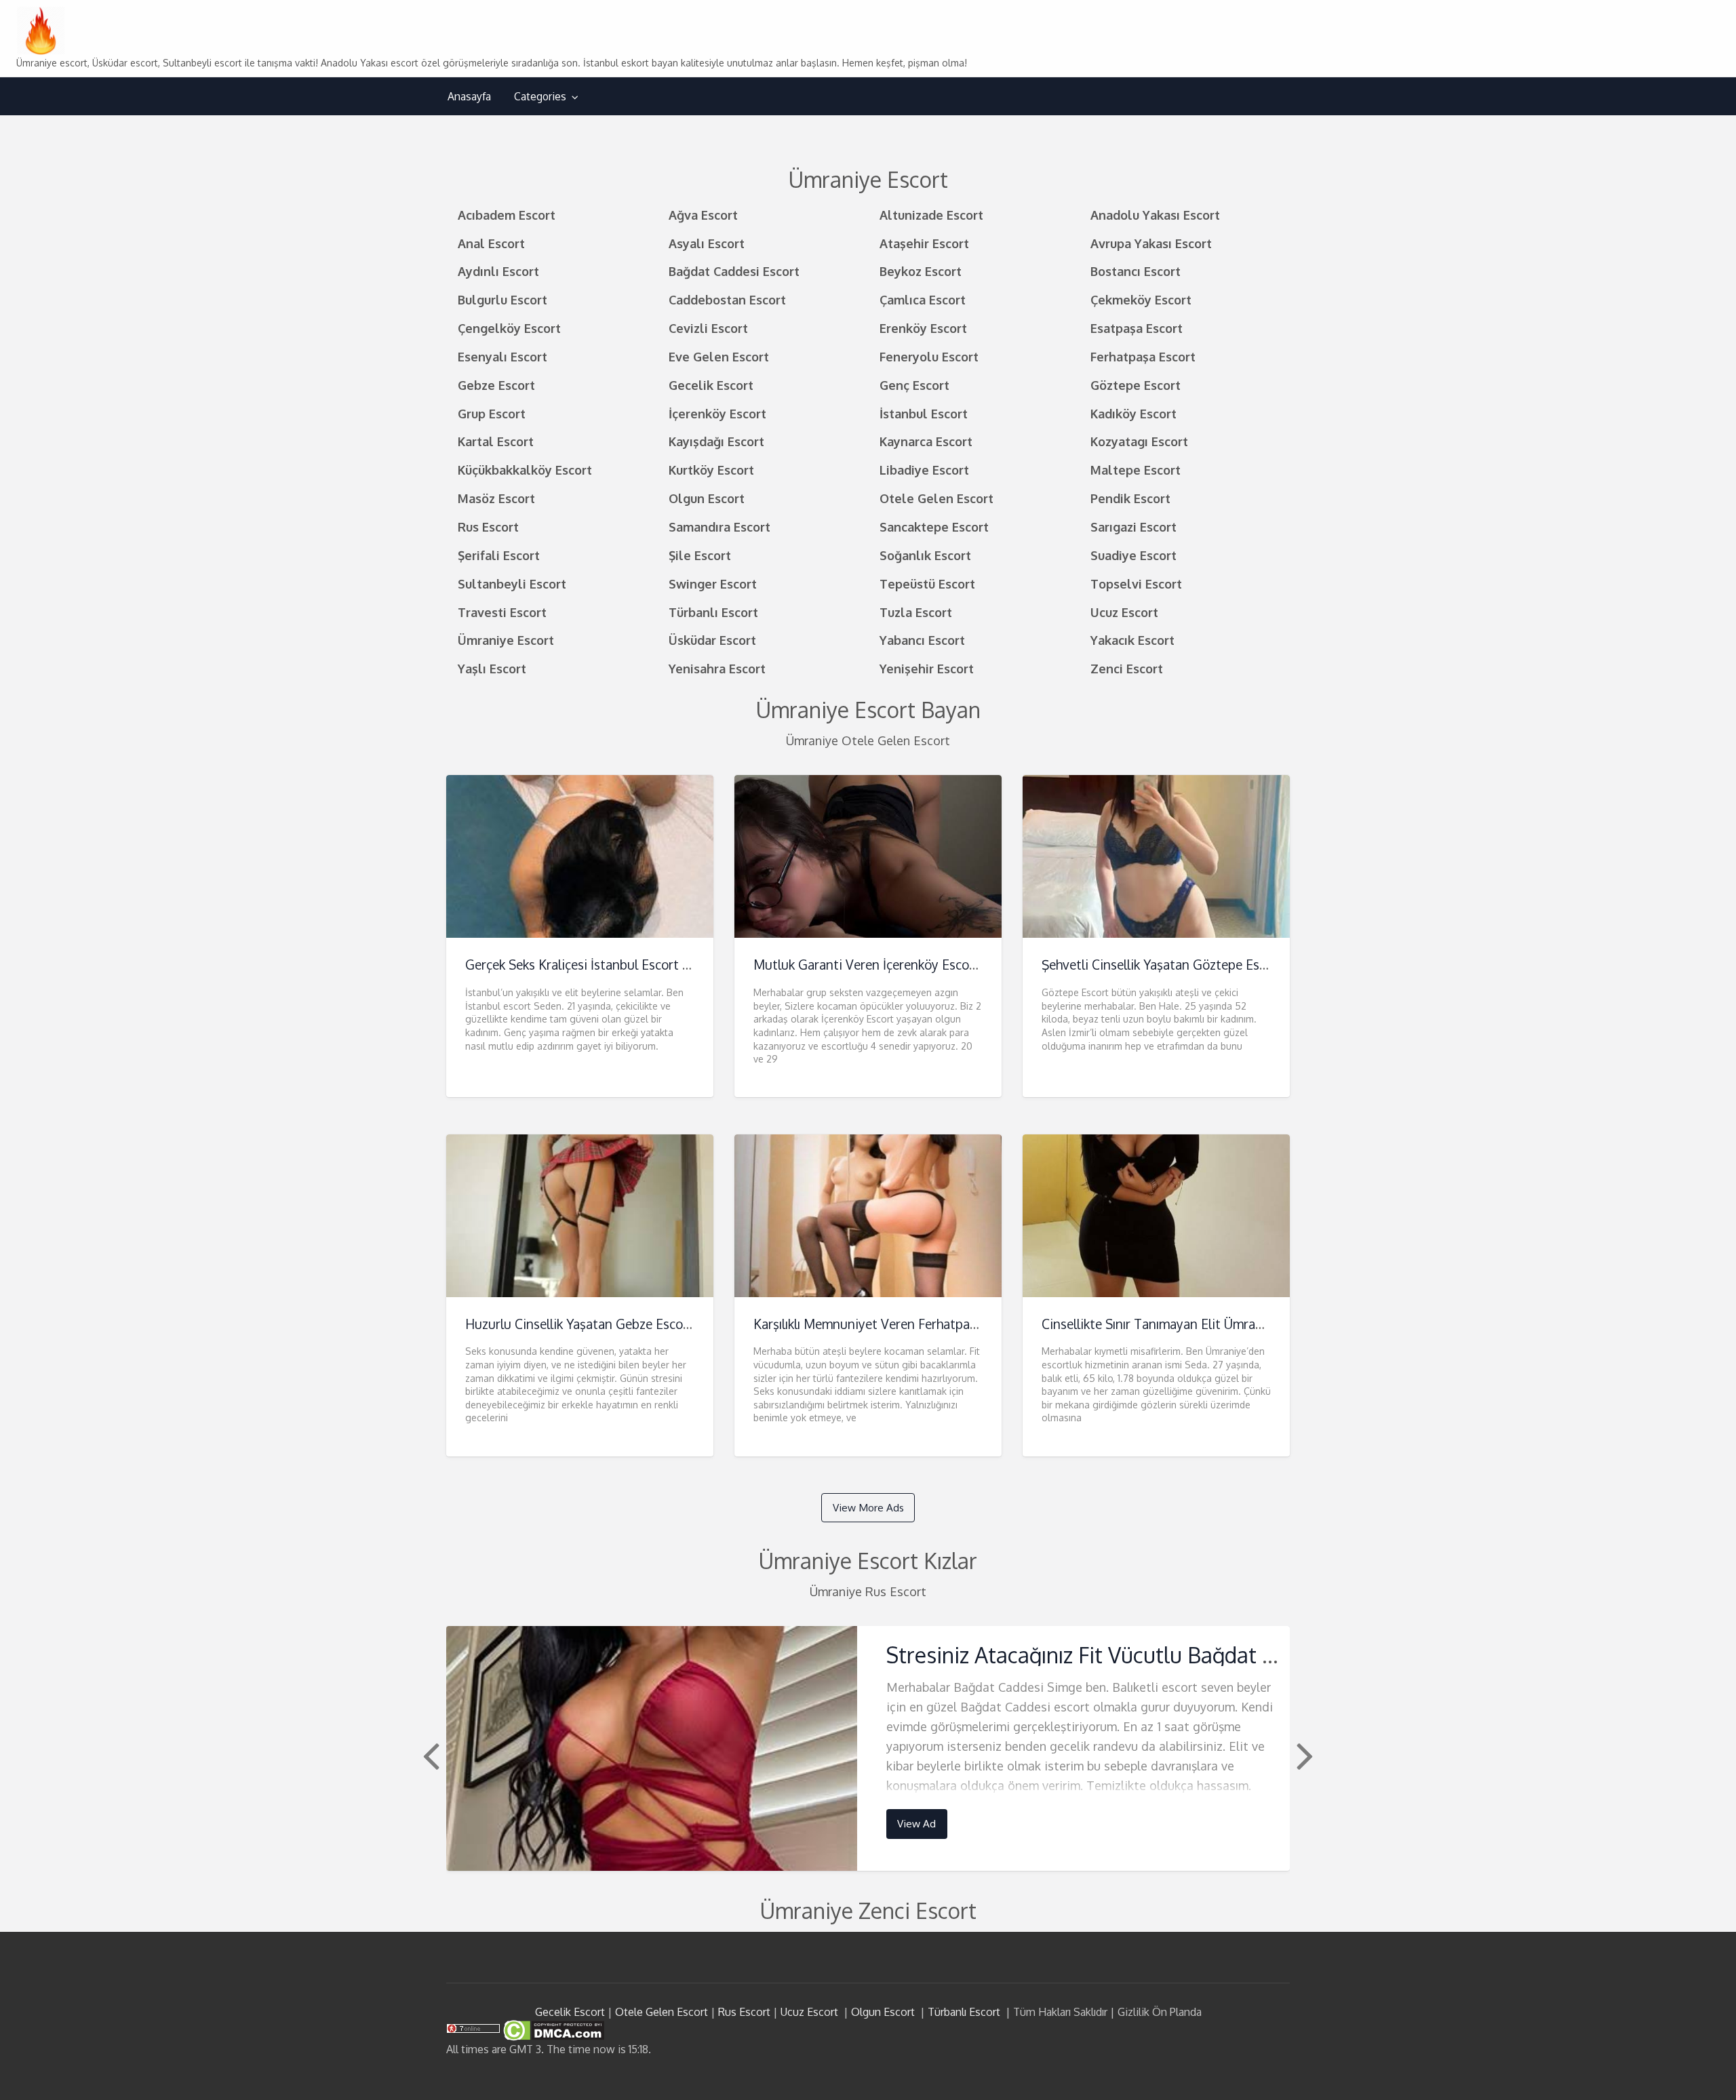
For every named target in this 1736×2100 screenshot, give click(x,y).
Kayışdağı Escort (716, 441)
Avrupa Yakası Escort (1151, 243)
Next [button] (1303, 1755)
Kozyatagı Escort (1139, 441)
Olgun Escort (707, 498)
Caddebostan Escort (727, 299)
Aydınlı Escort (498, 271)
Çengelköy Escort (509, 328)
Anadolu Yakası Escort (1155, 215)
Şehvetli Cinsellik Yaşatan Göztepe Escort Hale (1177, 965)
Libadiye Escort (924, 470)
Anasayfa (469, 96)
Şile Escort (700, 555)
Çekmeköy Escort (1141, 299)
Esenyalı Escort (502, 356)
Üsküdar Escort (712, 640)
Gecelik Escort (711, 385)
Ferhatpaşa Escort (1143, 356)
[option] (868, 1748)
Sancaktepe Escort (934, 527)
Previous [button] (429, 1755)
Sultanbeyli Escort (512, 583)
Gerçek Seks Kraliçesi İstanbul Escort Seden (592, 965)
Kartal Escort (496, 441)
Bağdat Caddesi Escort (734, 271)
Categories (540, 96)
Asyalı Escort (707, 243)
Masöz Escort (496, 498)
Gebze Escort (496, 385)
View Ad (916, 1823)
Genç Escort (914, 385)
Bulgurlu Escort (502, 299)
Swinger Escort (713, 583)
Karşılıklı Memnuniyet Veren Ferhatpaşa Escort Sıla (900, 1324)
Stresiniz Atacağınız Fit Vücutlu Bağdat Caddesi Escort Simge (1178, 1655)
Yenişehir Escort (927, 668)
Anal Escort (491, 243)
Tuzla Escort (916, 612)
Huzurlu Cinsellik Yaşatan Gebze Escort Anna (596, 1324)
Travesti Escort (502, 612)
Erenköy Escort (923, 328)
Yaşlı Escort (492, 668)
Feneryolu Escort (929, 356)
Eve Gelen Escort (719, 356)
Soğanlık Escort (925, 555)
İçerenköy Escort (717, 413)
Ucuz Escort (1124, 612)
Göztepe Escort (1136, 385)
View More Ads (868, 1507)
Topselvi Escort (1136, 583)
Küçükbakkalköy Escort (525, 470)
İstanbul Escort (924, 413)
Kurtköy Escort (711, 470)
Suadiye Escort (1133, 555)
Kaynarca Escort (926, 441)
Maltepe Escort (1136, 470)
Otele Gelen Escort (936, 498)
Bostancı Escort (1136, 271)
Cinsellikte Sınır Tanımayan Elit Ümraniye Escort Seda (1197, 1324)
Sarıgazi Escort (1133, 527)
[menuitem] (469, 97)
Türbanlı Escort (713, 612)
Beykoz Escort (921, 271)
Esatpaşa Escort (1137, 328)
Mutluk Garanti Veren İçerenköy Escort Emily (884, 965)
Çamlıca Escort (923, 299)
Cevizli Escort (708, 328)
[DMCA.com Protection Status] (552, 2029)
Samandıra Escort (719, 527)
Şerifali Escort (499, 555)
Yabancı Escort (922, 640)
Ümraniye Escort (506, 640)
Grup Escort (492, 413)
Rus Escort (488, 527)
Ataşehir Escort (924, 243)
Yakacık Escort (1132, 640)
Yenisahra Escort (717, 668)
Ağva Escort (703, 215)
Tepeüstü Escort (927, 583)
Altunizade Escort (931, 215)
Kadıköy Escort (1133, 413)
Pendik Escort (1130, 498)
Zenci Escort (1127, 668)
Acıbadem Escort (507, 215)
